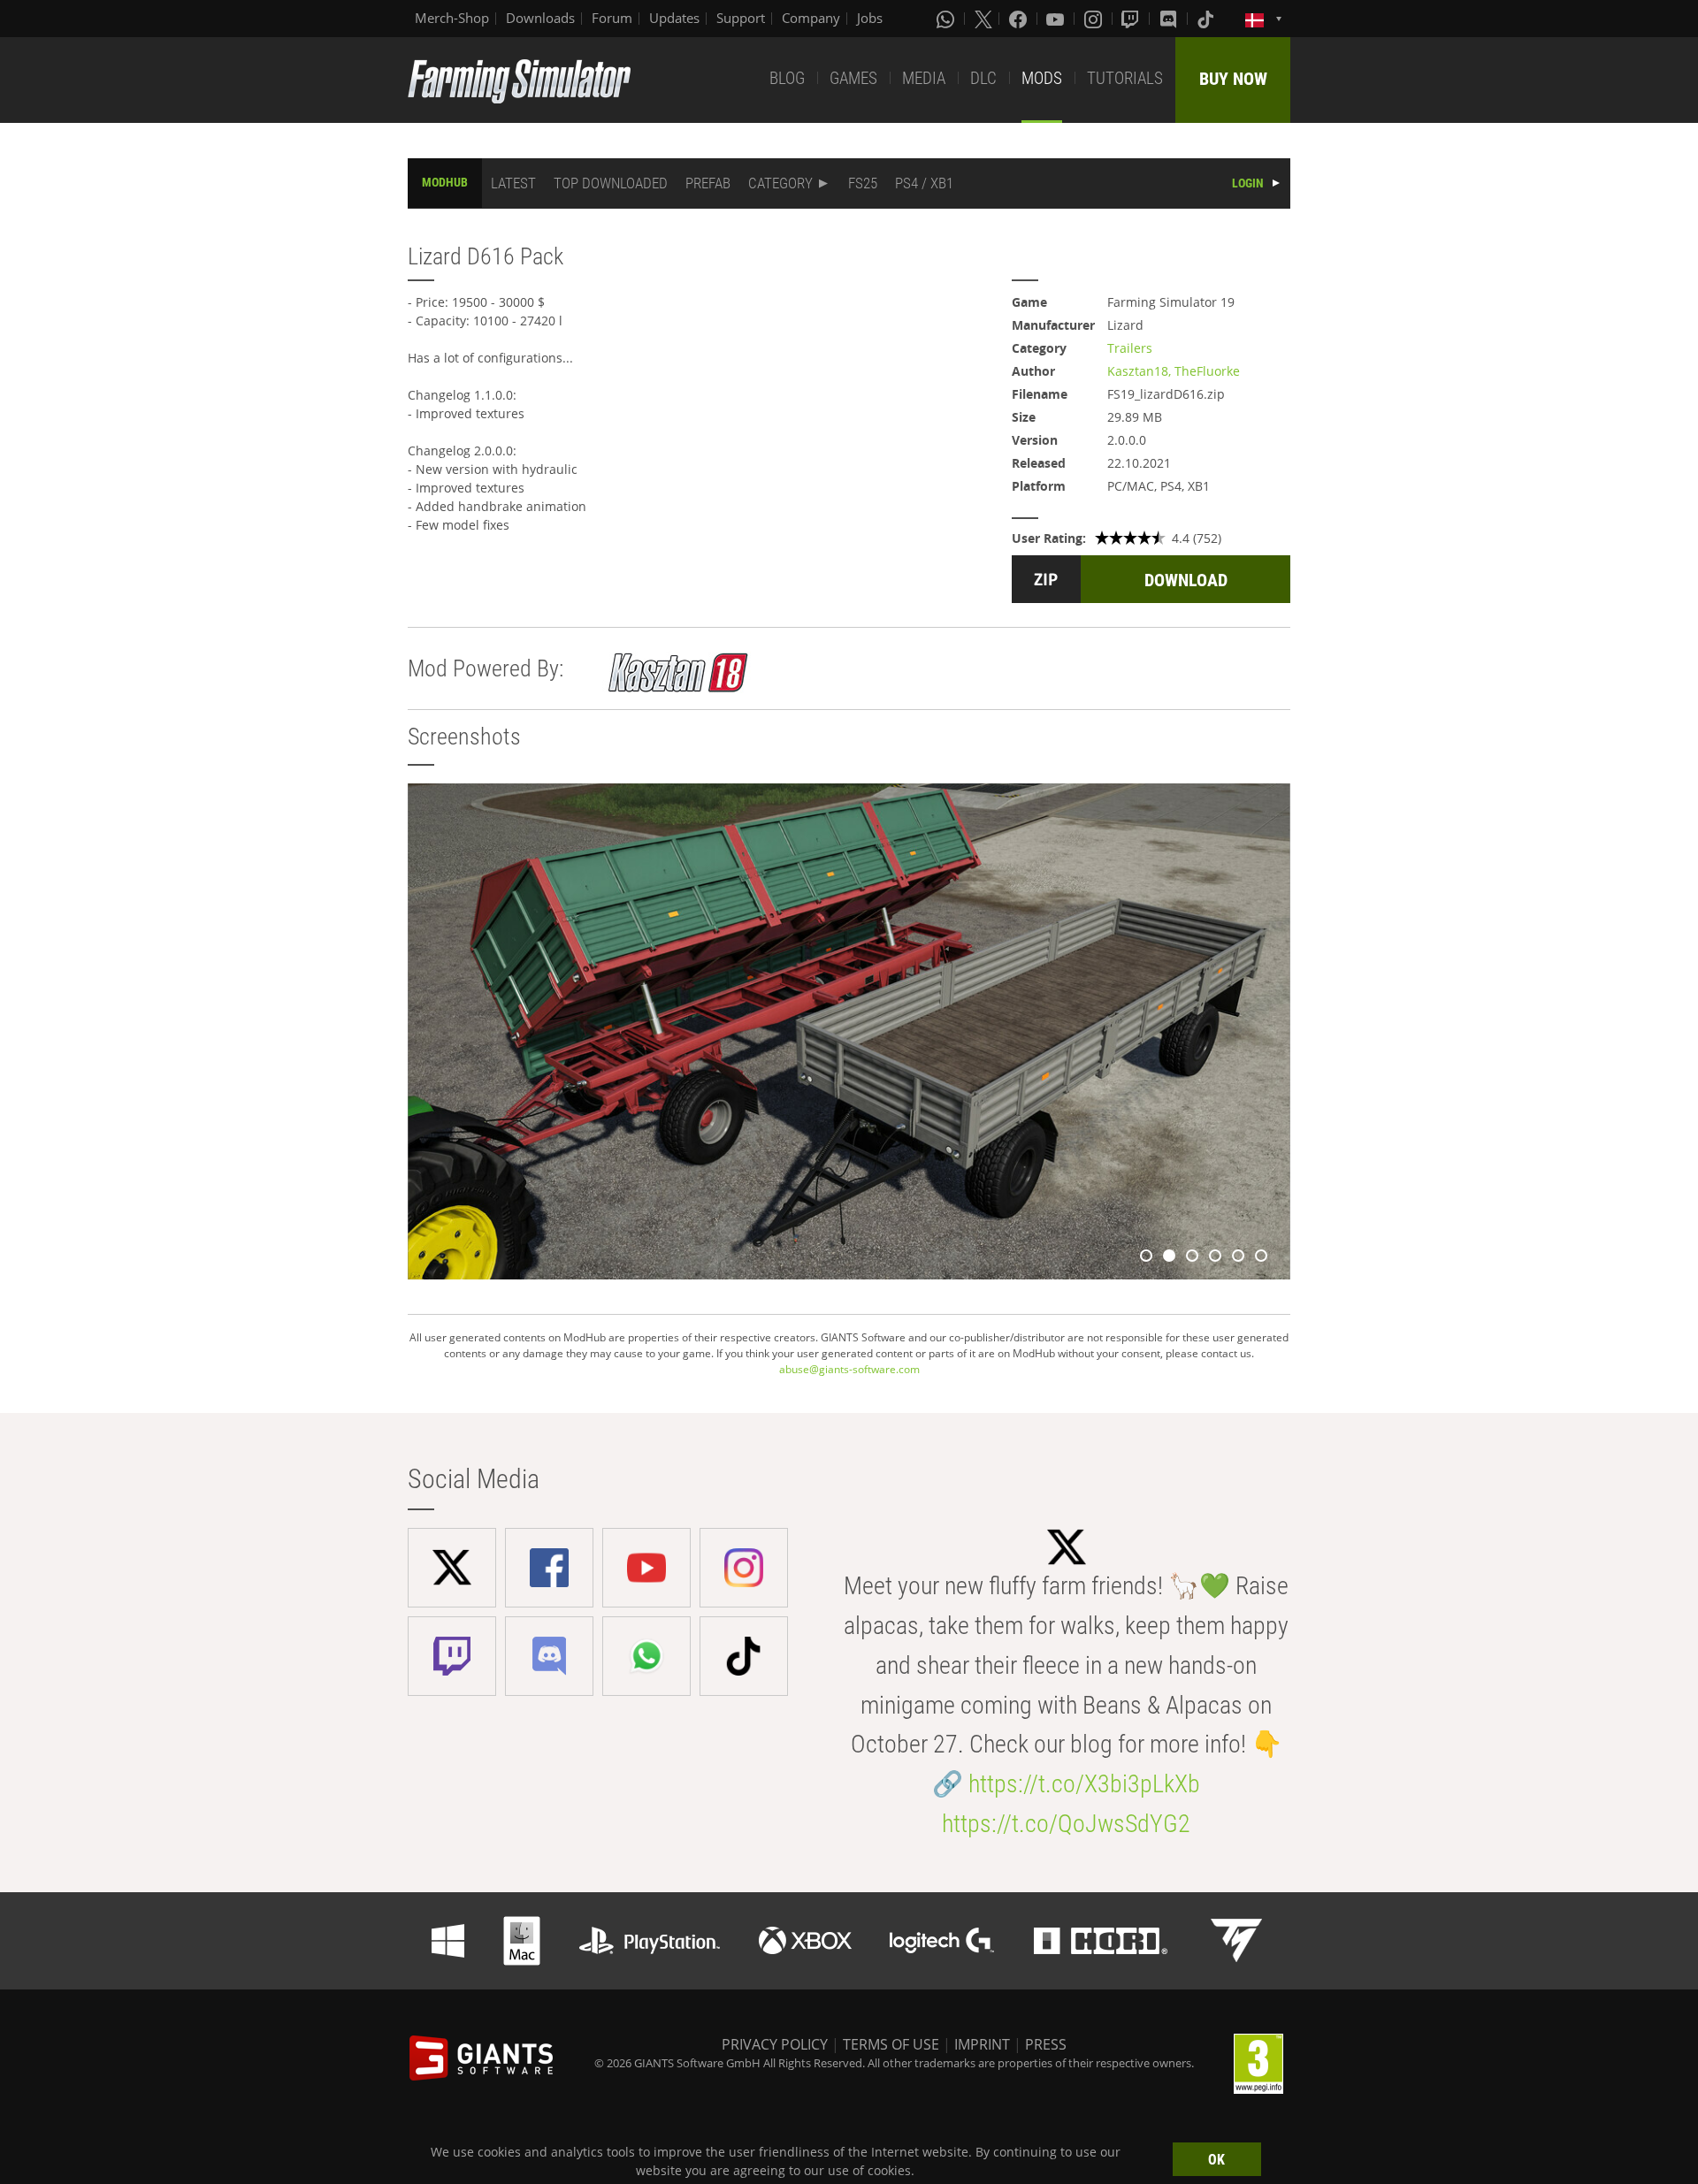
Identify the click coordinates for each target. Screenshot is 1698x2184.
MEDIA (924, 78)
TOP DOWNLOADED (611, 183)
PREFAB (708, 183)
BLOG (787, 78)
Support (741, 18)
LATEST (513, 183)
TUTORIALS (1125, 78)
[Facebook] (1020, 19)
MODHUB (445, 182)
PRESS (1046, 2044)
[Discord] (1170, 19)
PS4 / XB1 (924, 183)
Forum (612, 18)
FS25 (863, 183)
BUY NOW (1233, 79)
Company (811, 18)
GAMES (853, 78)
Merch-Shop (452, 18)
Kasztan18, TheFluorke (1174, 371)
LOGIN (1248, 183)
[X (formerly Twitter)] (983, 19)
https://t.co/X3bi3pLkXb (1084, 1784)
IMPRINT (982, 2044)
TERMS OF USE (891, 2044)
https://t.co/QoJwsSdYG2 (1066, 1824)
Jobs (870, 18)
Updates (674, 18)
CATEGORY (780, 183)
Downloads (540, 18)
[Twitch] (1132, 19)
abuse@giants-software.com (849, 1369)
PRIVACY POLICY (775, 2044)
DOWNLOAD (1186, 580)
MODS (1042, 78)
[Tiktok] (1207, 19)
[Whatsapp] (947, 19)
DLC (983, 78)
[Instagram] (1095, 19)
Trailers (1130, 348)
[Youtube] (1057, 19)
